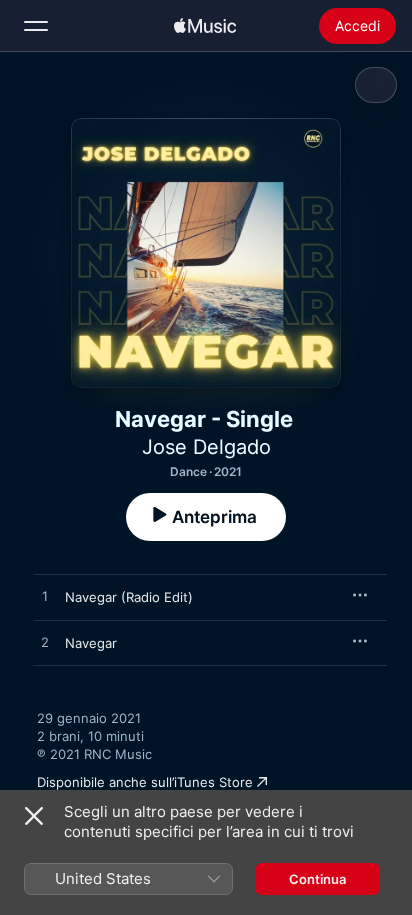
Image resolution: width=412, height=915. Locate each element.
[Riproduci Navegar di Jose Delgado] (45, 643)
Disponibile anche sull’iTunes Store (145, 782)
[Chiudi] (34, 816)
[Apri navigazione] (36, 26)
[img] (205, 26)
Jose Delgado (206, 447)
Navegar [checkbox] (91, 643)
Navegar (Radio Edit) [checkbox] (129, 597)
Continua (317, 879)
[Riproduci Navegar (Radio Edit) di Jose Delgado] (45, 597)
